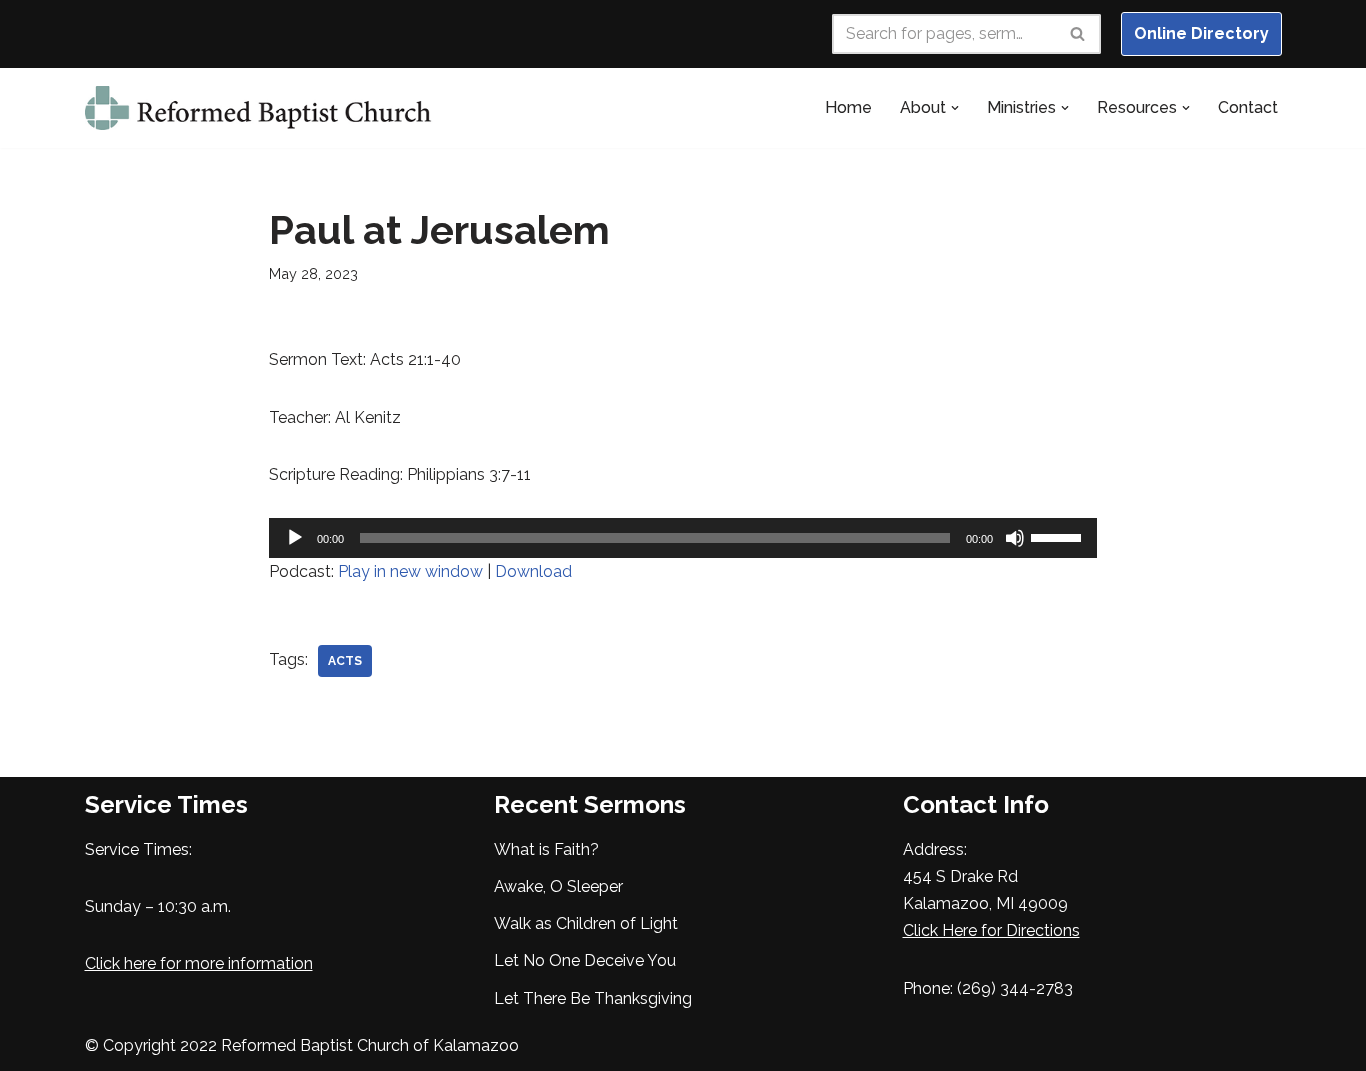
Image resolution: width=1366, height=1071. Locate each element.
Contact (1248, 107)
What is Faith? (546, 849)
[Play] (295, 538)
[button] (955, 108)
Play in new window (410, 571)
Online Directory (1201, 33)
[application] (683, 538)
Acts (345, 661)
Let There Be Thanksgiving (593, 998)
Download (533, 571)
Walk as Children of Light (586, 923)
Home (848, 107)
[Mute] (1015, 538)
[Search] (1078, 34)
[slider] (1059, 536)
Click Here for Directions (991, 930)
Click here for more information (199, 963)
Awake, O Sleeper (558, 886)
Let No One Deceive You (585, 960)
